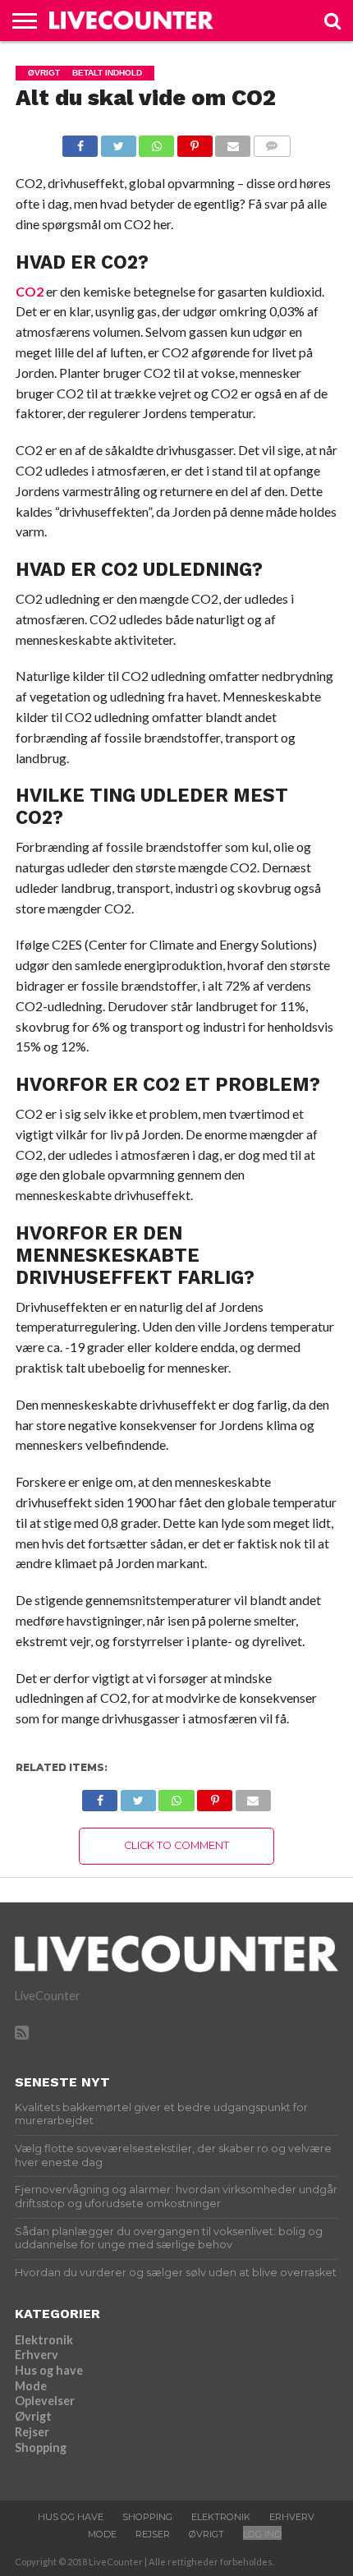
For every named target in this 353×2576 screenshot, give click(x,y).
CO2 (30, 291)
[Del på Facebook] (80, 142)
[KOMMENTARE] (272, 142)
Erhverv (37, 2355)
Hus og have (49, 2370)
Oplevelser (45, 2401)
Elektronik (44, 2340)
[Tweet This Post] (118, 142)
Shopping (41, 2447)
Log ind (262, 2534)
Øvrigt (33, 2416)
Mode (31, 2386)
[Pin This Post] (195, 142)
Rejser (32, 2432)
